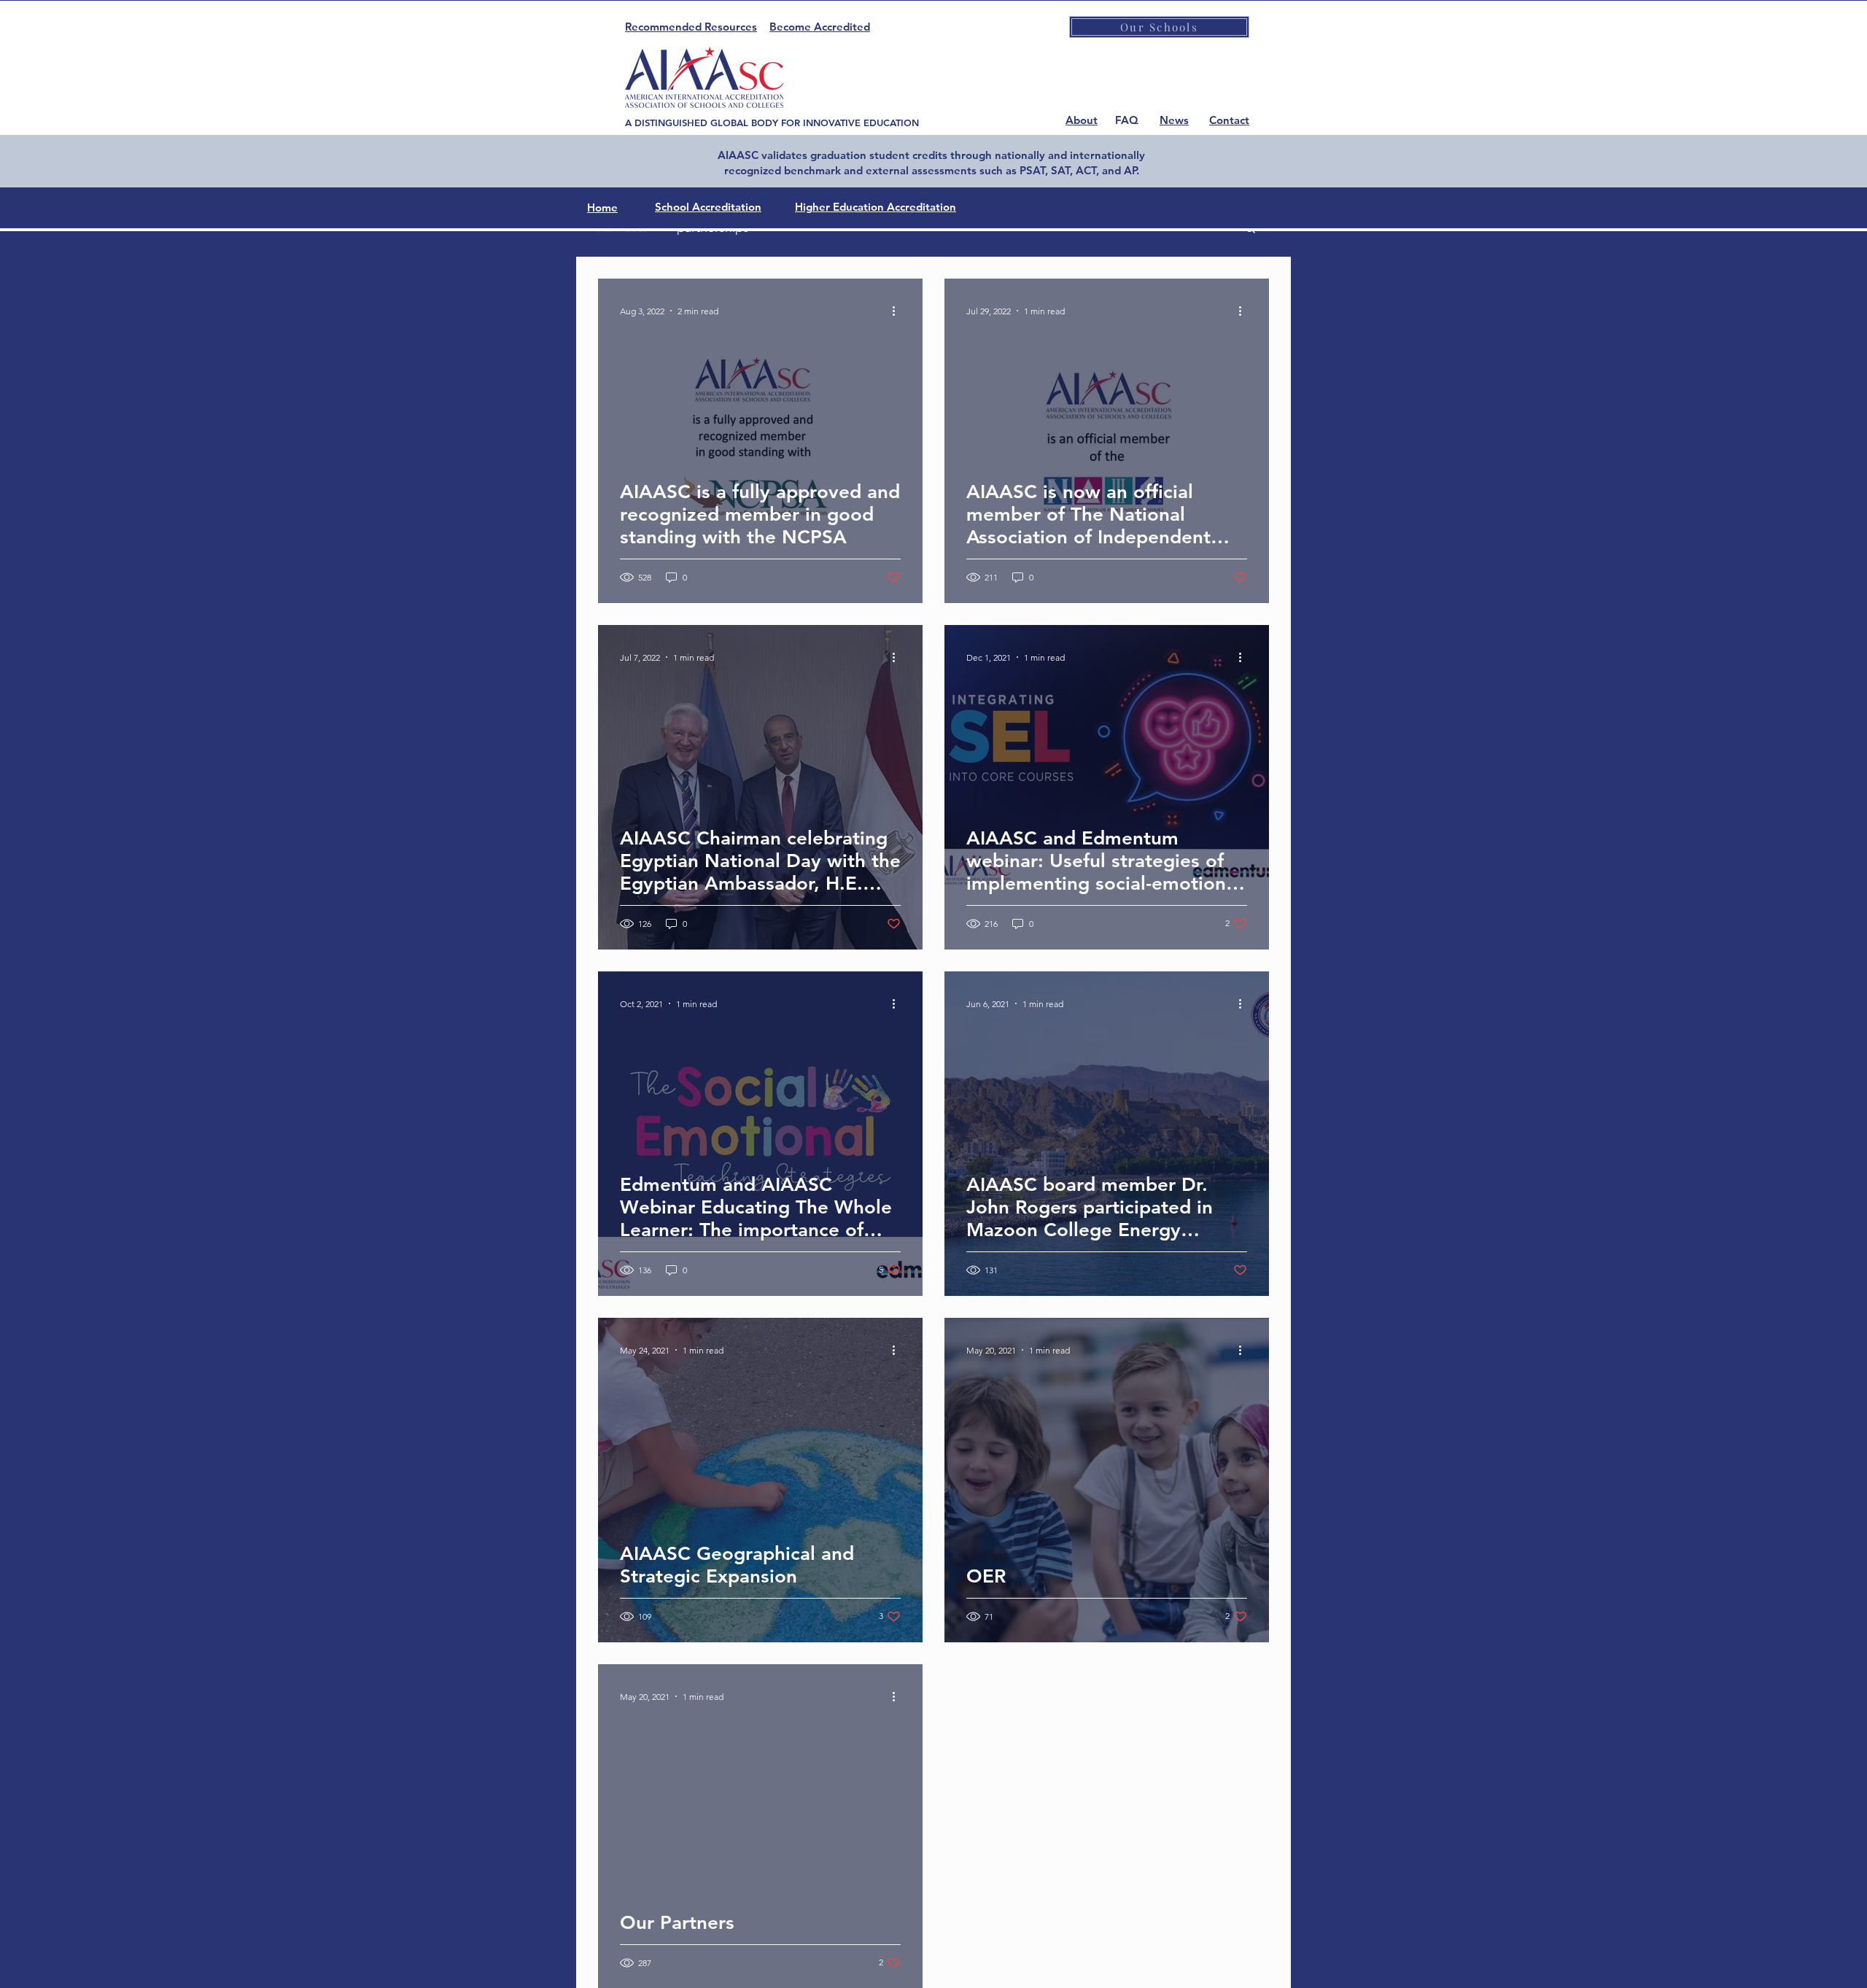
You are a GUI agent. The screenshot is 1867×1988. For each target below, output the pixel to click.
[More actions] (898, 311)
